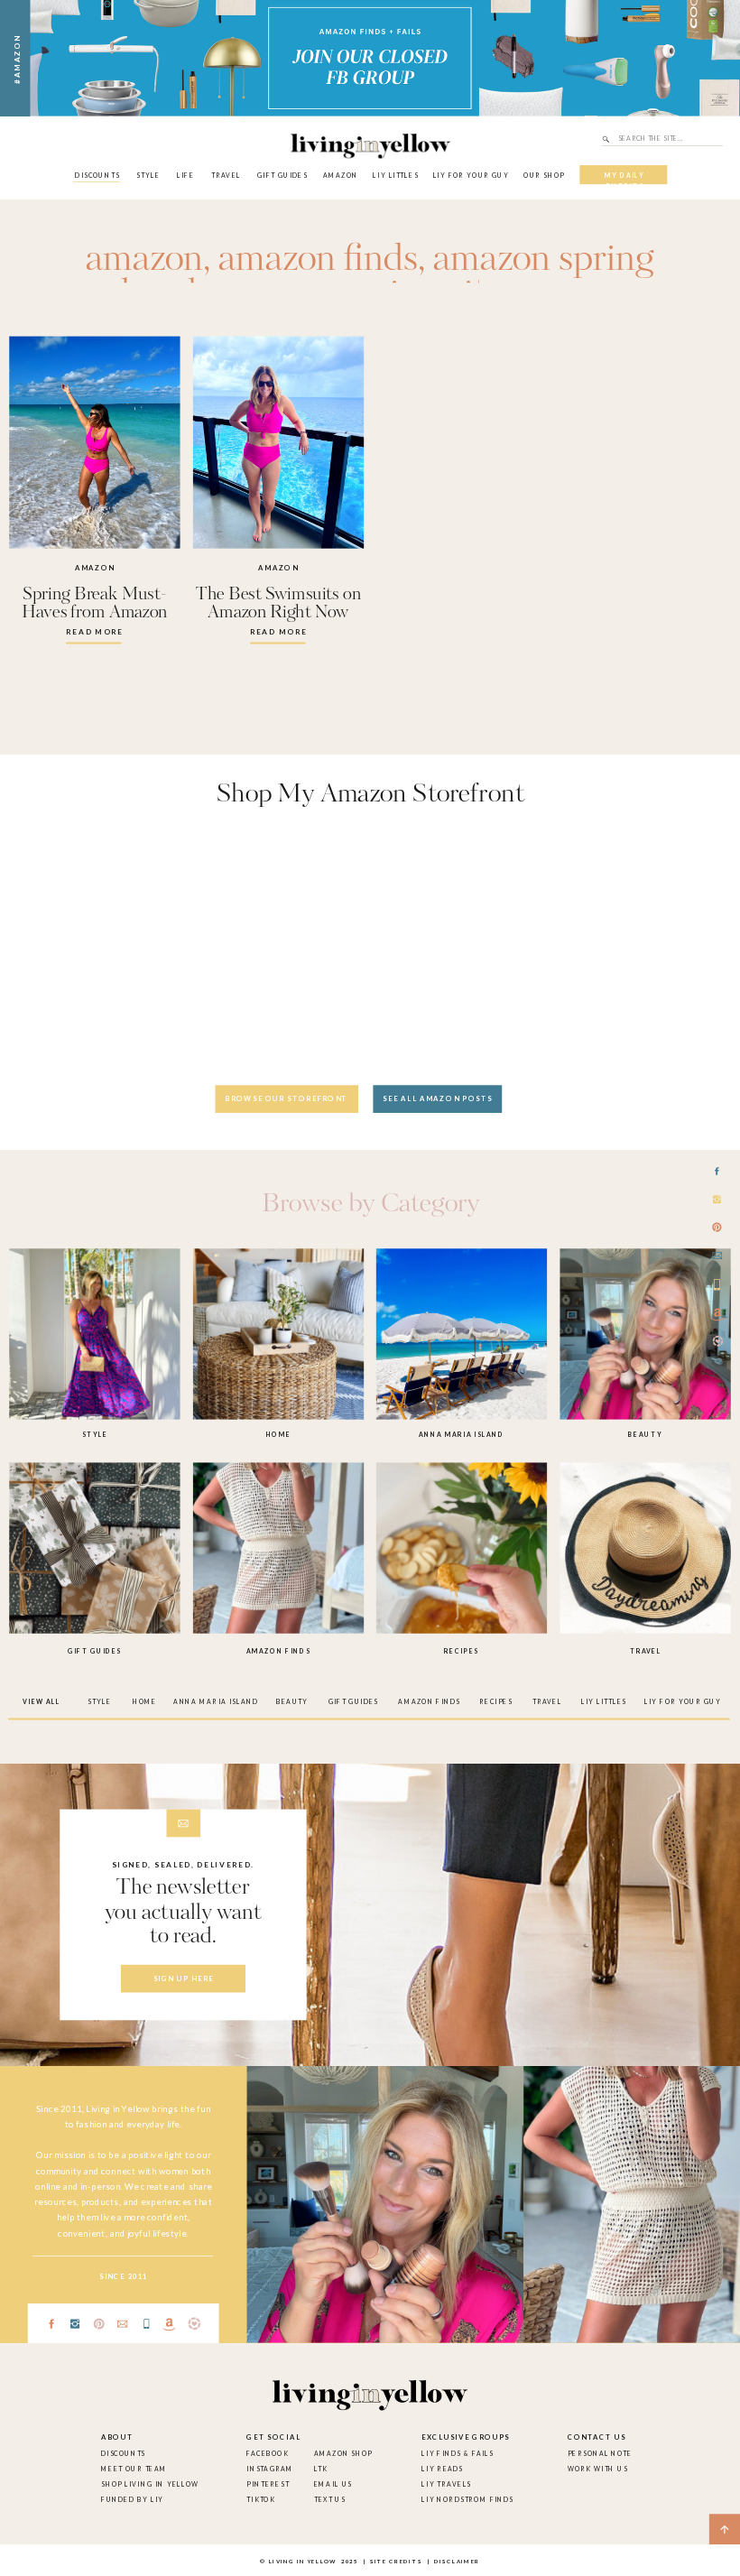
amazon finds (318, 260)
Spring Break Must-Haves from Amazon (94, 604)
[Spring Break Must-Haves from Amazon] (94, 443)
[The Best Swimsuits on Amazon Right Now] (278, 443)
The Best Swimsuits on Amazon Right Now (278, 604)
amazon (144, 260)
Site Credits (395, 2562)
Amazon (95, 568)
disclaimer (457, 2562)
